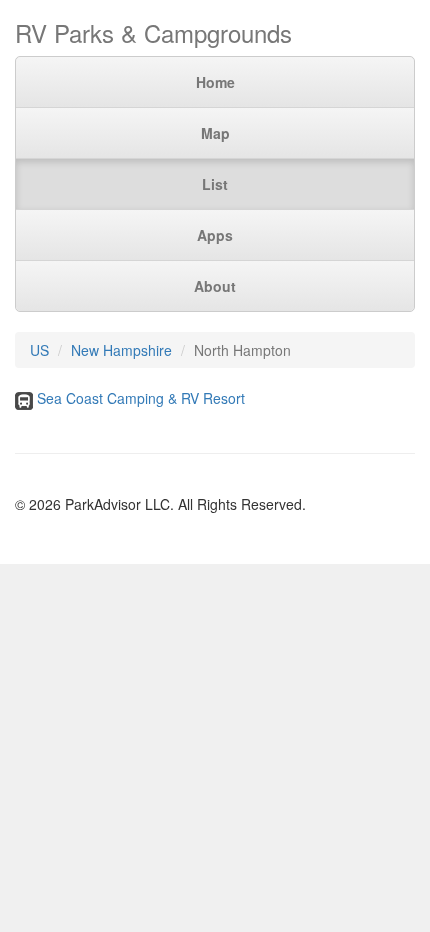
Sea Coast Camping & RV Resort (141, 398)
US (39, 350)
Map (215, 133)
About (215, 286)
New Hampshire (121, 350)
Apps (215, 235)
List (215, 184)
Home (215, 82)
